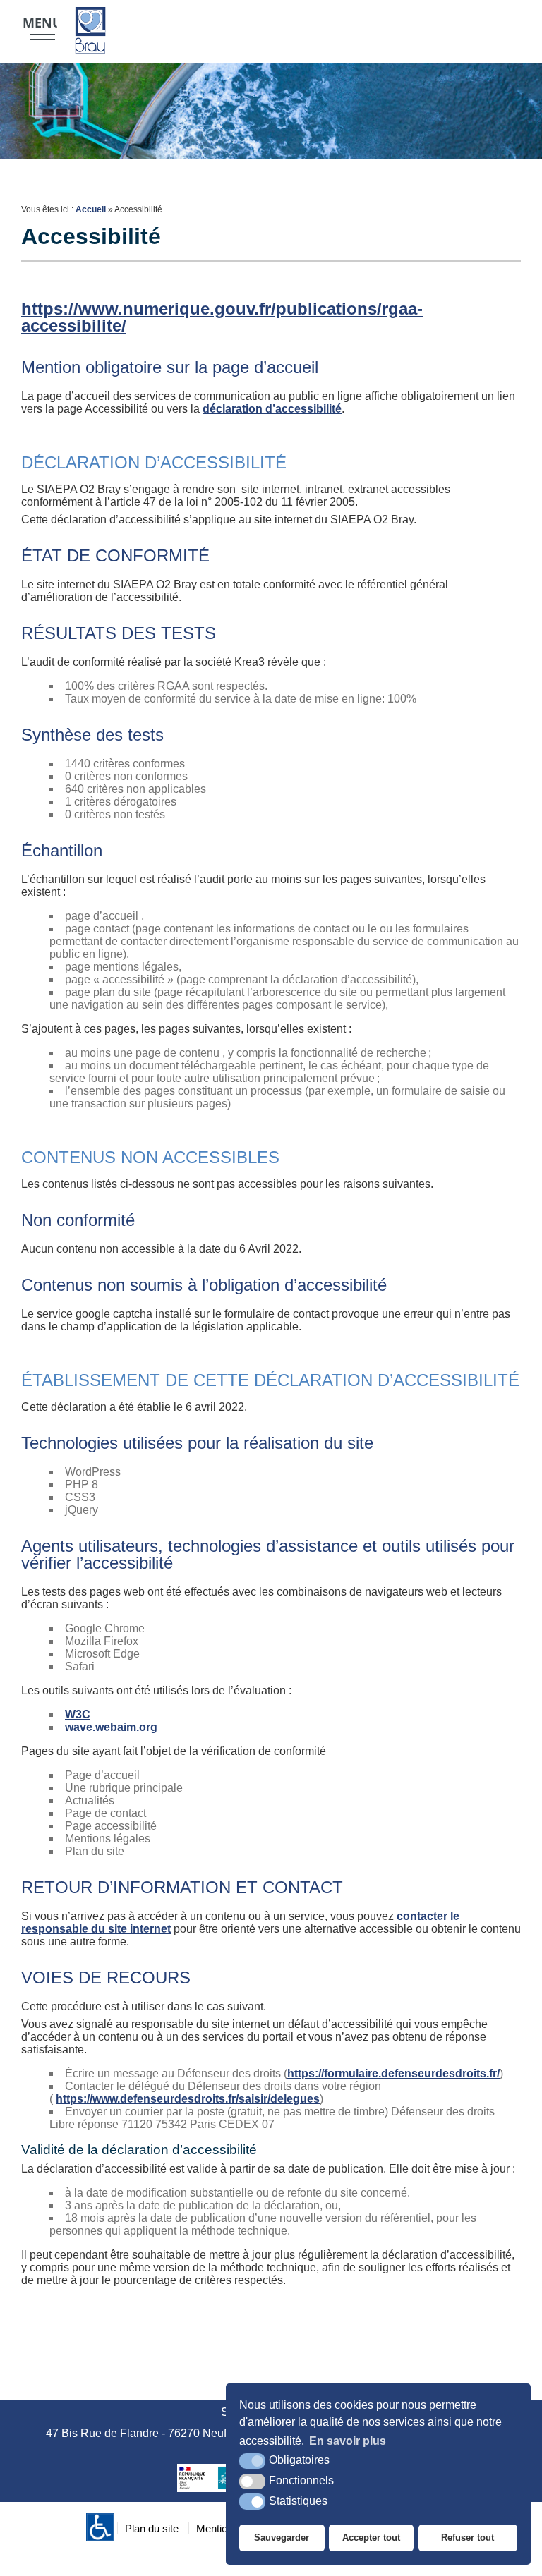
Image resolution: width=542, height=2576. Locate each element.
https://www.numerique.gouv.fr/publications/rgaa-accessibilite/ (222, 317)
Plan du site (152, 2528)
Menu (42, 23)
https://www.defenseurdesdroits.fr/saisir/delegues (188, 2099)
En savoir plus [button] (348, 2441)
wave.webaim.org (111, 1727)
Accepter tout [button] (371, 2538)
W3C (78, 1714)
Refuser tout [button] (468, 2538)
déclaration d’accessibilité (272, 409)
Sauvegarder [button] (282, 2538)
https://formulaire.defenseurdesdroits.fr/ (393, 2073)
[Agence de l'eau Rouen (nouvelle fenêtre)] (222, 2478)
